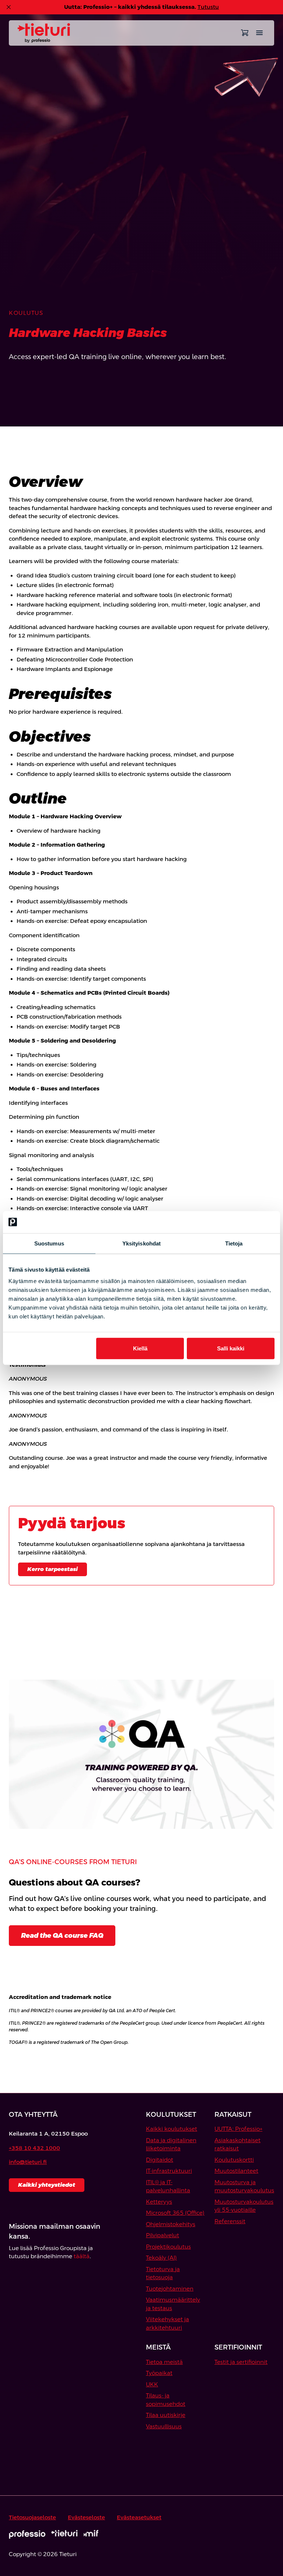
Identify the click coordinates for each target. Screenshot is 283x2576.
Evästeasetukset (139, 2517)
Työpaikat (159, 2373)
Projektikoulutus (168, 2247)
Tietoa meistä (164, 2362)
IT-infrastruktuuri (169, 2171)
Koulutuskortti (234, 2160)
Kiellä (140, 1348)
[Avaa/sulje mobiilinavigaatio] (259, 33)
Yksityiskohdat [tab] (141, 1243)
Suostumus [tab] (49, 1243)
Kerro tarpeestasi (53, 1569)
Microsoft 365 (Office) (175, 2213)
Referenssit (230, 2221)
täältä (82, 2256)
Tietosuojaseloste (32, 2517)
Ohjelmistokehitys (171, 2224)
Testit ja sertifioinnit (241, 2362)
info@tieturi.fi (28, 2162)
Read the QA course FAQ (62, 1935)
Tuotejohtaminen (170, 2289)
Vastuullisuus (164, 2426)
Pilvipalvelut (163, 2235)
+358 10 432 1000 (34, 2148)
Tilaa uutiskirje (166, 2415)
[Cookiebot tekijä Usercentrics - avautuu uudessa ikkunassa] (242, 1222)
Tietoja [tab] (234, 1243)
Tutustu (208, 7)
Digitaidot (160, 2160)
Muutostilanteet (236, 2171)
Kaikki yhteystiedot (47, 2185)
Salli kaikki (231, 1348)
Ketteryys (159, 2202)
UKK (152, 2384)
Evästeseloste (86, 2517)
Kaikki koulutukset (172, 2129)
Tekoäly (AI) (161, 2258)
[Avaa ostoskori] (245, 33)
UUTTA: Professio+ (238, 2129)
